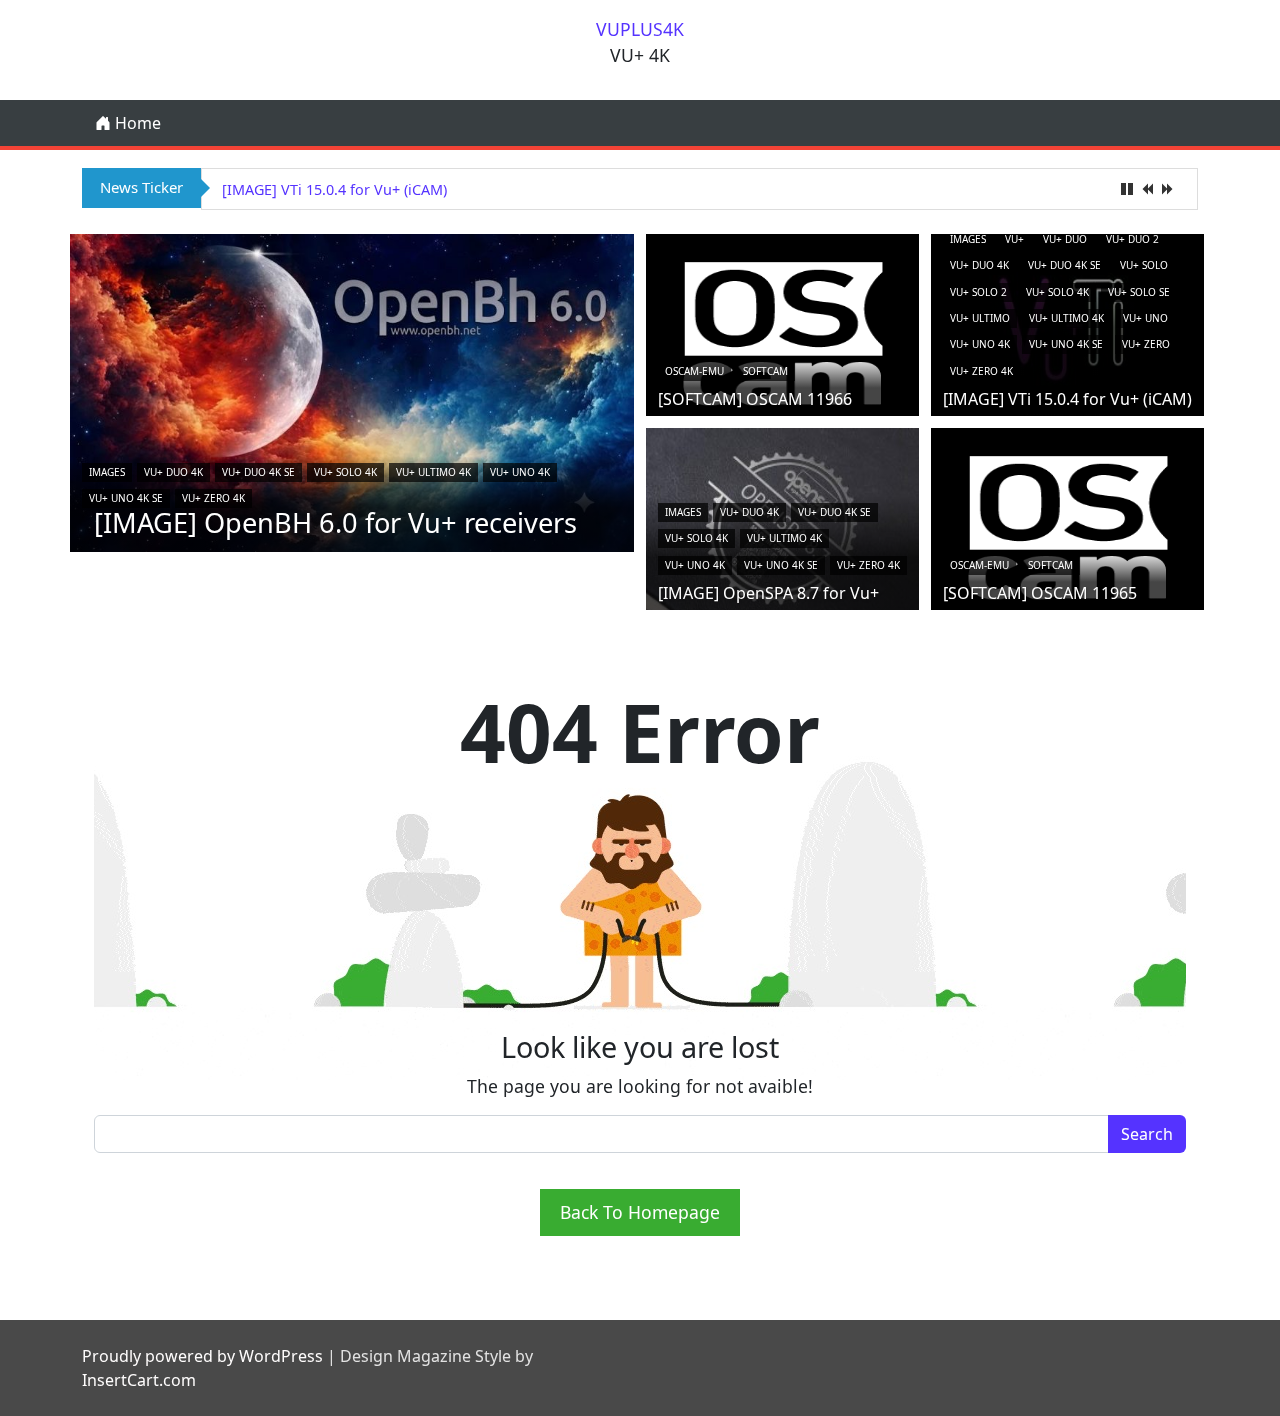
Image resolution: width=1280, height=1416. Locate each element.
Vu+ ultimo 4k (433, 472)
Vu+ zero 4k (213, 498)
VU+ (1014, 239)
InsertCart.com (139, 1380)
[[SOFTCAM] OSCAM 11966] (782, 332)
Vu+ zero (1146, 344)
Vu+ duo (1065, 239)
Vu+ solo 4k (345, 472)
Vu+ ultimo (980, 318)
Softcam (765, 371)
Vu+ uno (1145, 318)
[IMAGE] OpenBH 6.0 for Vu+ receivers (335, 522)
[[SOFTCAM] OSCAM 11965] (1067, 526)
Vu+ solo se (1139, 292)
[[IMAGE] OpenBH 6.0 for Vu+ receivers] (352, 391)
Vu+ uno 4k (520, 472)
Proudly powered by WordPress (202, 1356)
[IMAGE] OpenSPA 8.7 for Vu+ (768, 593)
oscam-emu (694, 371)
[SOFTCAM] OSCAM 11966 (755, 399)
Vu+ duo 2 (1132, 239)
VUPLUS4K (640, 29)
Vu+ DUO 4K (173, 472)
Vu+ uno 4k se (126, 498)
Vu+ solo (1144, 265)
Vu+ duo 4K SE (258, 472)
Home (136, 123)
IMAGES (107, 472)
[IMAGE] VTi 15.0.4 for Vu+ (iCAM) (334, 189)
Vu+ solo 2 (978, 292)
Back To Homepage (640, 1212)
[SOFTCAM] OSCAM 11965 (1040, 593)
